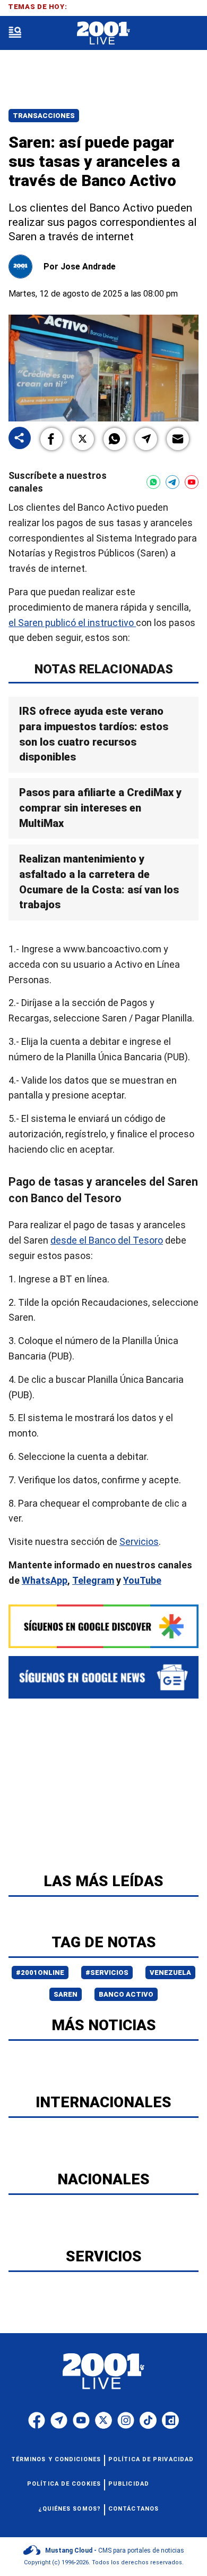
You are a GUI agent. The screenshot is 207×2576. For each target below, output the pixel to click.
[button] (51, 439)
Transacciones (44, 116)
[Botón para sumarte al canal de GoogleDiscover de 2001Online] (103, 1626)
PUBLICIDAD (129, 2484)
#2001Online (40, 1973)
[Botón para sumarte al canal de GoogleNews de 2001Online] (103, 1677)
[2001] (103, 33)
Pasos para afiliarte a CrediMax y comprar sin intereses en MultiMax (100, 808)
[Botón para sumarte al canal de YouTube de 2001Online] (192, 482)
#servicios (107, 1973)
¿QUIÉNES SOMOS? (70, 2509)
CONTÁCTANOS (133, 2509)
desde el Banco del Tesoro (107, 1241)
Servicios (139, 1542)
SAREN (66, 1994)
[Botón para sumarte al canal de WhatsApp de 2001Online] (153, 482)
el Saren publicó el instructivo (72, 623)
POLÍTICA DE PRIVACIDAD (151, 2459)
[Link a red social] (37, 2420)
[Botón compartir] (20, 439)
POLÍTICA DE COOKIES (64, 2484)
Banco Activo (126, 1994)
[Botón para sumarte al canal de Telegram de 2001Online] (172, 482)
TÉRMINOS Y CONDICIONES (56, 2459)
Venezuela (170, 1973)
